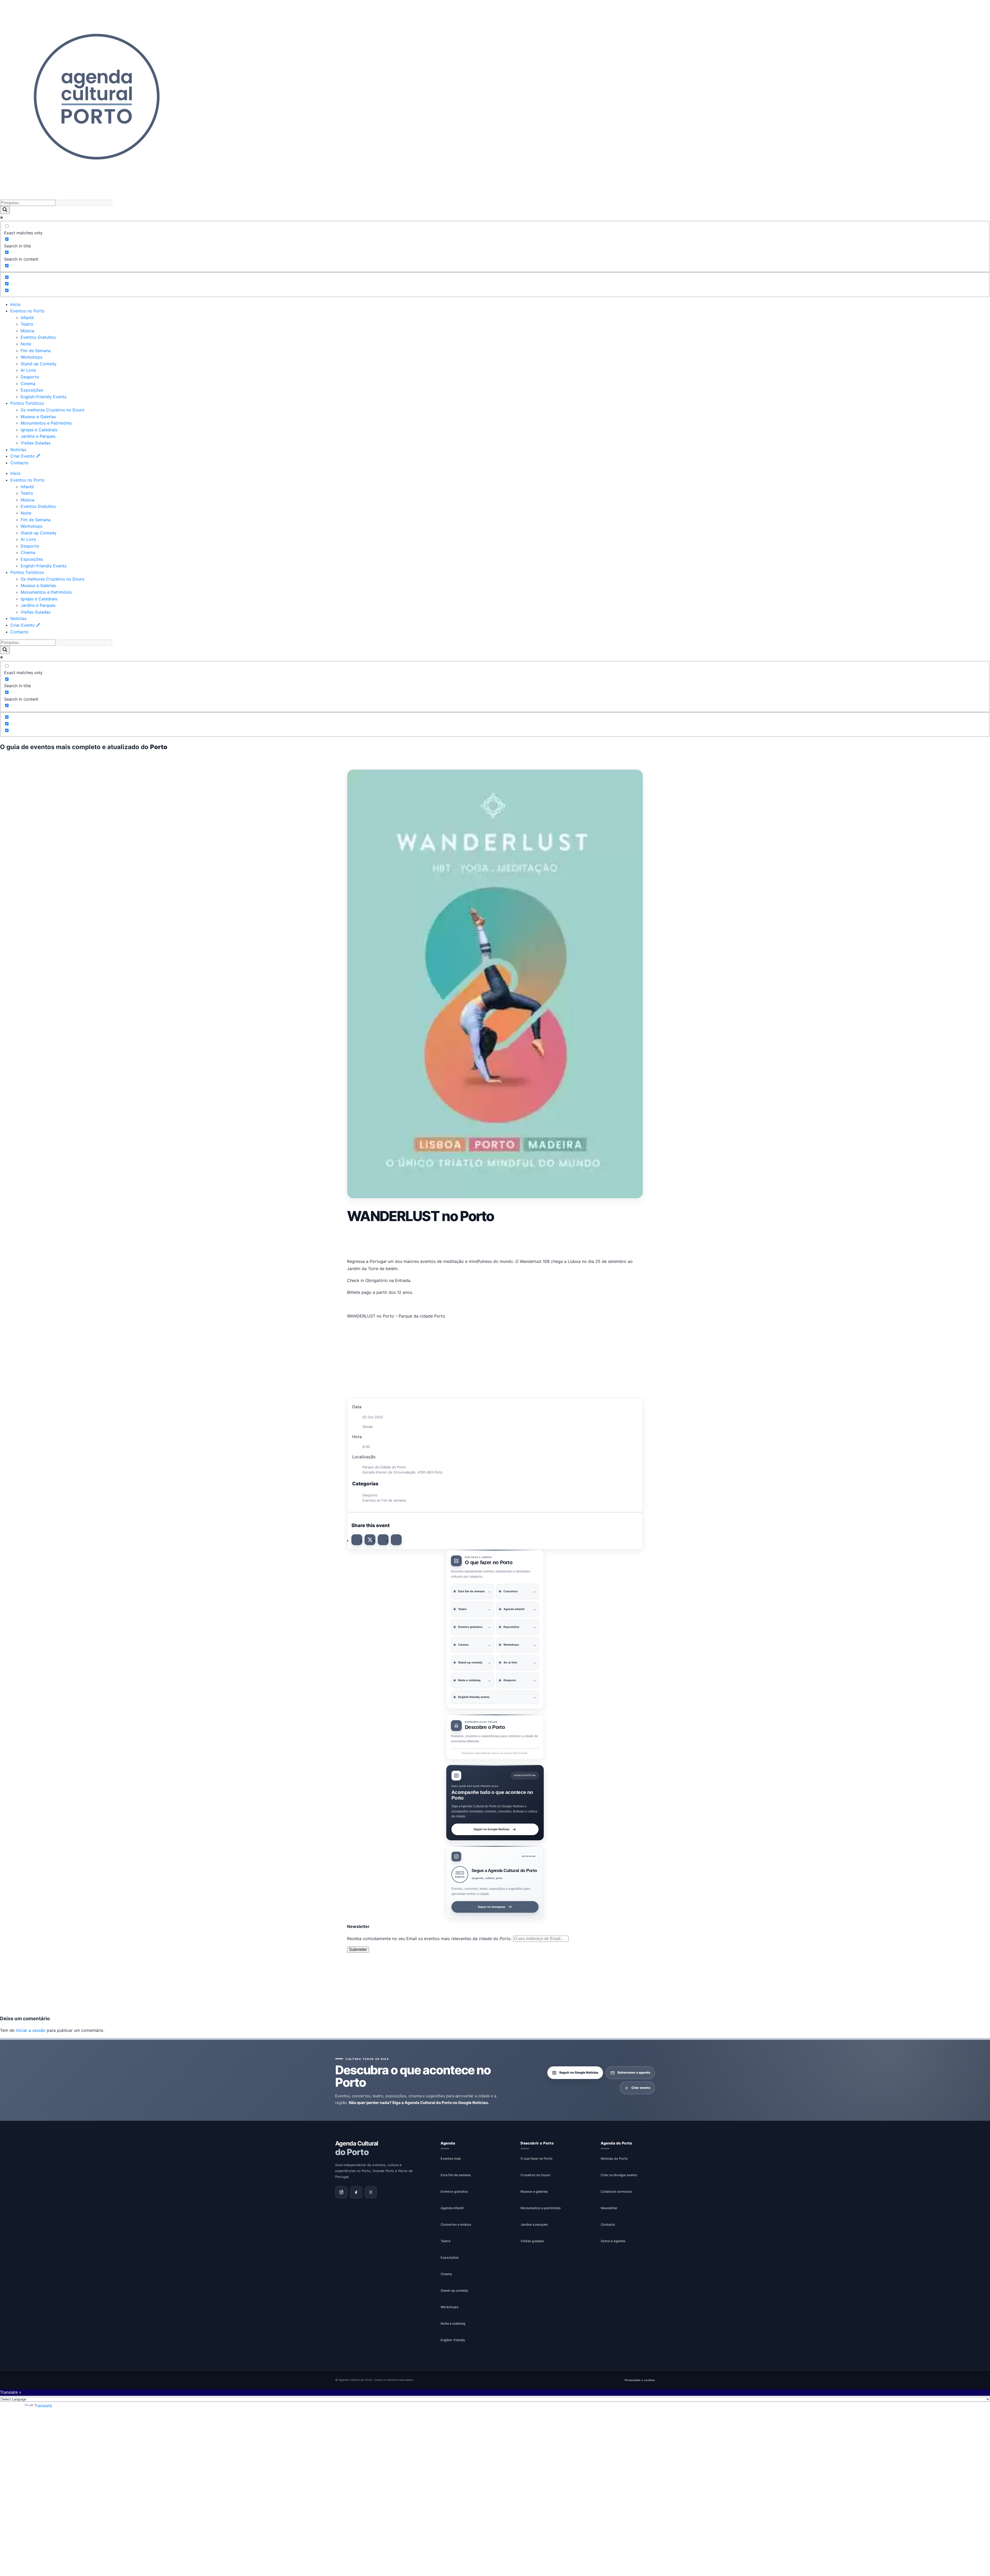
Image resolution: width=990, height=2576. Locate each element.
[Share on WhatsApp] (383, 1540)
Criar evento (641, 2088)
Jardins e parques (534, 2224)
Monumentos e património (541, 2208)
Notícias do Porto (614, 2158)
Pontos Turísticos (27, 403)
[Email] (396, 1540)
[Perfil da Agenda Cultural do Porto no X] (371, 2192)
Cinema (28, 384)
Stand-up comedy (454, 2290)
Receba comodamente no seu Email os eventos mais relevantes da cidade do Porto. (430, 1939)
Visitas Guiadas (36, 443)
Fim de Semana (36, 351)
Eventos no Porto (27, 311)
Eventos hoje (451, 2158)
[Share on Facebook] (357, 1540)
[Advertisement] (495, 1240)
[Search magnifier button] (5, 210)
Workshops (31, 357)
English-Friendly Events (43, 397)
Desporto (30, 377)
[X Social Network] (370, 1540)
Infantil (27, 318)
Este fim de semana (456, 2175)
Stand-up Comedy (39, 364)
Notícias (18, 450)
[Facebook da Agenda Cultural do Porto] (356, 2192)
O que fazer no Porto (537, 2158)
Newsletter (609, 2208)
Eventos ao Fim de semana (384, 1500)
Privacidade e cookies (640, 2380)
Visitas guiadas (532, 2241)
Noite (26, 344)
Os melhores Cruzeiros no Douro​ (53, 410)
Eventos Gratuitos (38, 337)
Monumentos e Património (46, 423)
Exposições (32, 390)
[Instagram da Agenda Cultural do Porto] (341, 2192)
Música (27, 331)
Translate (43, 2406)
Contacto (19, 463)
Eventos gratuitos (454, 2191)
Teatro (27, 324)
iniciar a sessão (31, 2030)
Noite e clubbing (453, 2323)
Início (15, 304)
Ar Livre (28, 370)
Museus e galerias (534, 2191)
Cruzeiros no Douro (535, 2175)
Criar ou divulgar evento (619, 2175)
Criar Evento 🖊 (25, 456)
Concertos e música (456, 2224)
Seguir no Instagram (492, 1907)
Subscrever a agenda (634, 2072)
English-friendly (453, 2340)
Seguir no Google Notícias (492, 1829)
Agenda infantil (452, 2208)
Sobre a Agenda (613, 2241)
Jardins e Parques (38, 436)
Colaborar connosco (616, 2191)
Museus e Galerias (38, 417)
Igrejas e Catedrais (39, 430)
